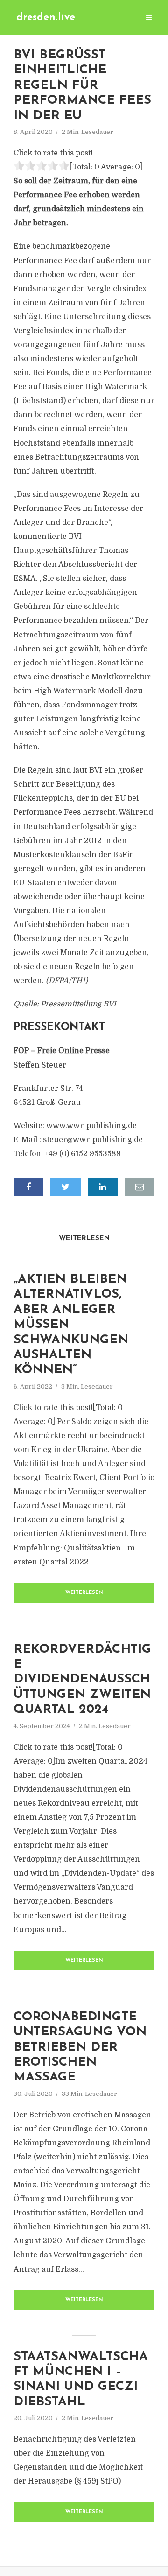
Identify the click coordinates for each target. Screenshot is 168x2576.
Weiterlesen (84, 1593)
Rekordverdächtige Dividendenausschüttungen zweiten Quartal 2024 (82, 1680)
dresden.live (46, 17)
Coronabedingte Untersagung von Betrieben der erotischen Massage (80, 2048)
